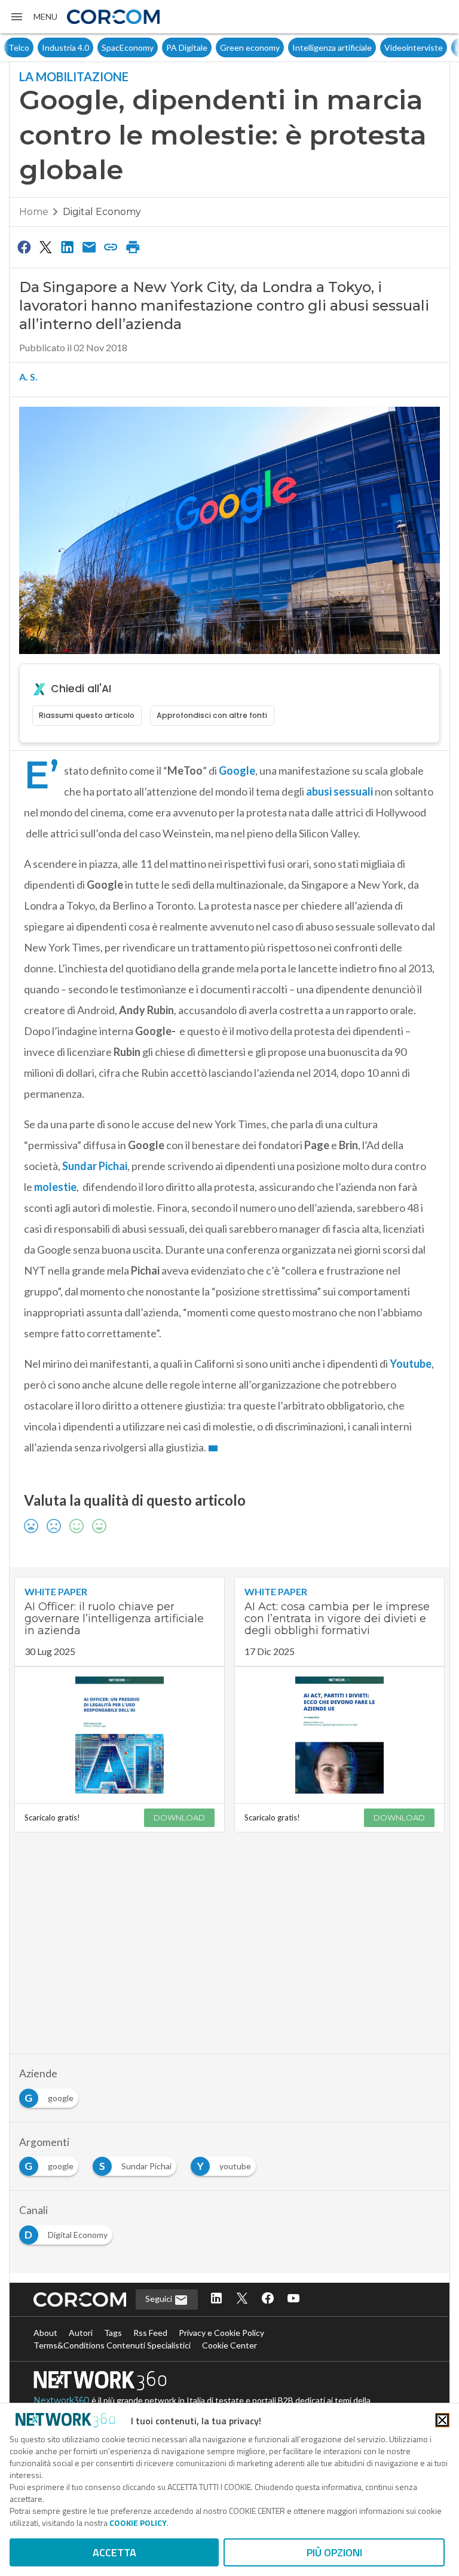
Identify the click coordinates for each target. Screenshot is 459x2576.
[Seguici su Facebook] (268, 2299)
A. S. (28, 377)
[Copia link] (111, 247)
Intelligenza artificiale (299, 47)
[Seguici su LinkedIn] (216, 2299)
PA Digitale (153, 47)
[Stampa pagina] (133, 247)
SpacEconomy (94, 47)
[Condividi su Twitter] (45, 247)
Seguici (160, 2299)
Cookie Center (229, 2345)
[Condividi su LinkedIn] (68, 247)
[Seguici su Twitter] (242, 2299)
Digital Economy (102, 212)
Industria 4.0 (32, 47)
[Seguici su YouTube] (293, 2299)
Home (34, 212)
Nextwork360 (62, 2400)
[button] (33, 17)
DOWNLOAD (179, 1817)
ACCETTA (114, 2552)
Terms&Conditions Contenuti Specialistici (112, 2345)
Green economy (216, 47)
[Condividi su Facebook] (24, 247)
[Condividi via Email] (89, 247)
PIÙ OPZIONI (334, 2552)
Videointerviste (380, 47)
